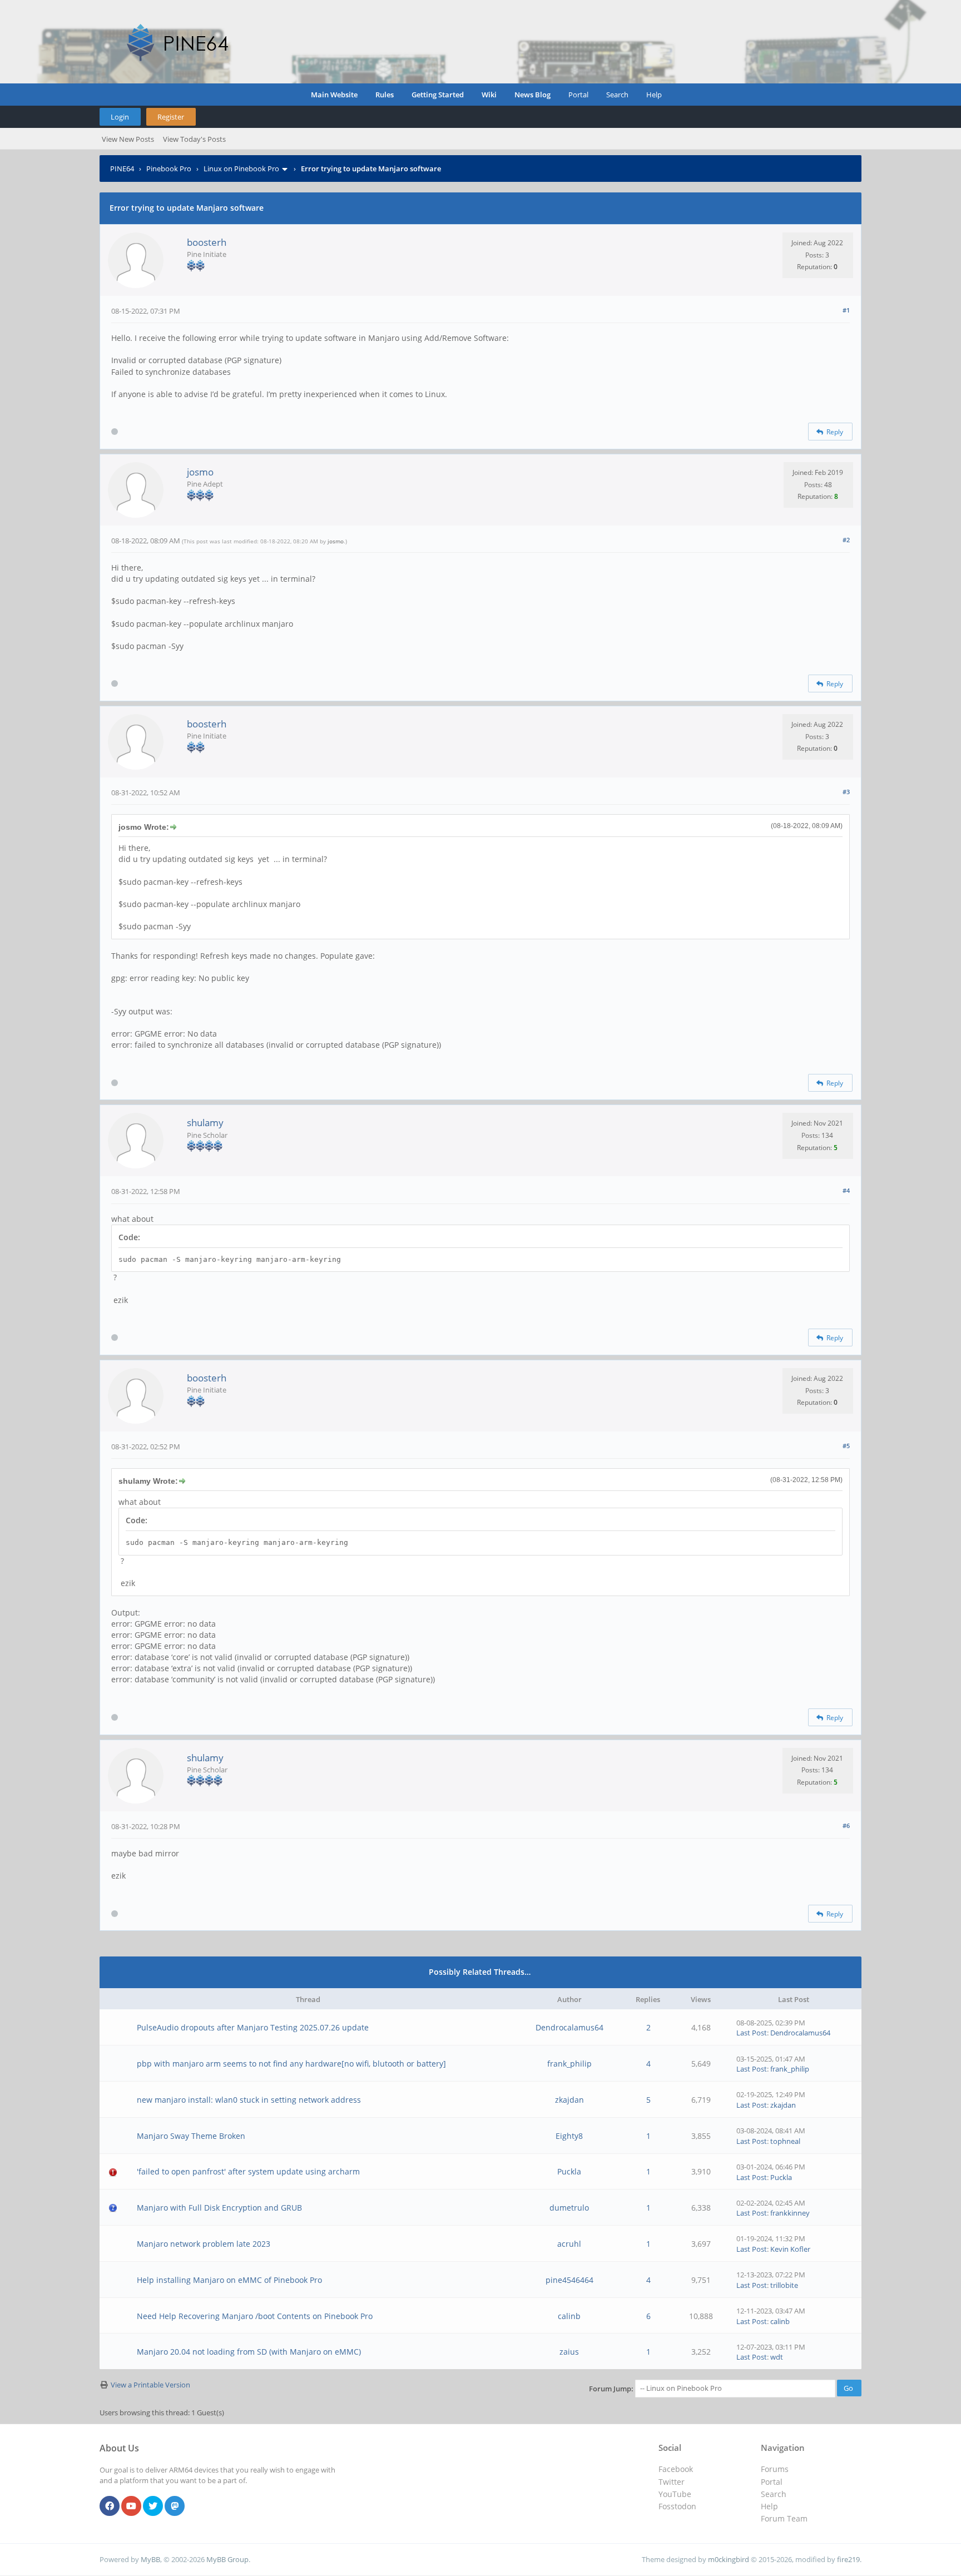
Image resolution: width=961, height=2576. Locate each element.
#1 (846, 310)
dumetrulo (569, 2208)
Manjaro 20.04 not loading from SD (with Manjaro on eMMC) (249, 2352)
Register (171, 117)
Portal (578, 95)
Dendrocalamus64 (569, 2027)
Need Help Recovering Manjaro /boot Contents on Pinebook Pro (255, 2316)
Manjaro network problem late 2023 (204, 2244)
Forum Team (784, 2518)
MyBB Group (227, 2559)
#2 (846, 540)
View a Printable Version (150, 2385)
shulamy (205, 1123)
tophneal (785, 2141)
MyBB (150, 2559)
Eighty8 (569, 2136)
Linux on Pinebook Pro (241, 169)
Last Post (752, 2033)
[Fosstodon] (175, 2506)
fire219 (848, 2559)
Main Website (334, 95)
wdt (777, 2357)
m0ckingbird (729, 2559)
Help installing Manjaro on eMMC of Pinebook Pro (229, 2280)
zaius (569, 2352)
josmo (200, 472)
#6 (846, 1826)
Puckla (569, 2171)
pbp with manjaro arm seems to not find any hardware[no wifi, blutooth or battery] (291, 2064)
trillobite (784, 2285)
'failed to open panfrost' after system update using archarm (248, 2171)
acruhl (569, 2244)
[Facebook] (110, 2506)
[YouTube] (131, 2506)
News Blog (532, 95)
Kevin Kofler (790, 2249)
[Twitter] (153, 2506)
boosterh (207, 242)
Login (120, 117)
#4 (846, 1190)
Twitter (672, 2482)
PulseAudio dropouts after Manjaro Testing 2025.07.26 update (253, 2027)
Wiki (489, 95)
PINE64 (122, 169)
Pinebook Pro (169, 169)
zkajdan (569, 2100)
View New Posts (128, 139)
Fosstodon (677, 2506)
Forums (775, 2469)
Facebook (676, 2469)
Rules (385, 95)
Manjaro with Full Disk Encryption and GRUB (219, 2208)
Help (654, 95)
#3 (846, 792)
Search (617, 95)
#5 (846, 1446)
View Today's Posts (194, 139)
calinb (569, 2316)
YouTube (675, 2494)
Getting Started (438, 95)
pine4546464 (569, 2280)
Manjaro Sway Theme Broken (191, 2136)
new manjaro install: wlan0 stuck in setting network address (249, 2100)
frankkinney (790, 2213)
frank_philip (569, 2064)
